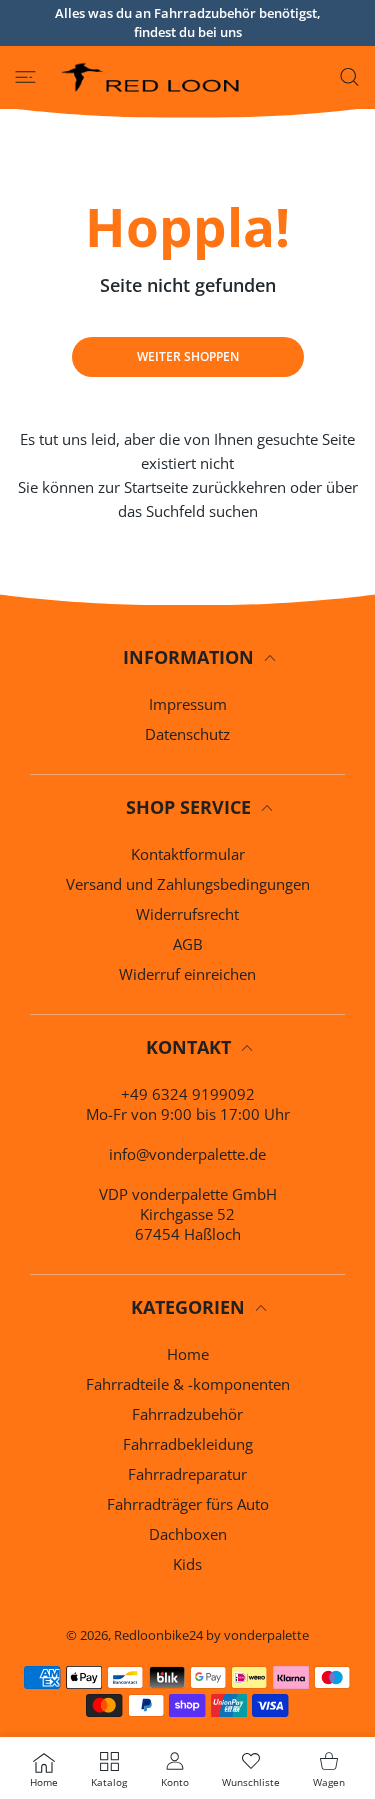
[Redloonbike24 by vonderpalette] (151, 77)
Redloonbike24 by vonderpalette (211, 1635)
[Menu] (25, 77)
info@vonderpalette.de (187, 1154)
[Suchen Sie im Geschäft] (349, 77)
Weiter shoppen (188, 356)
